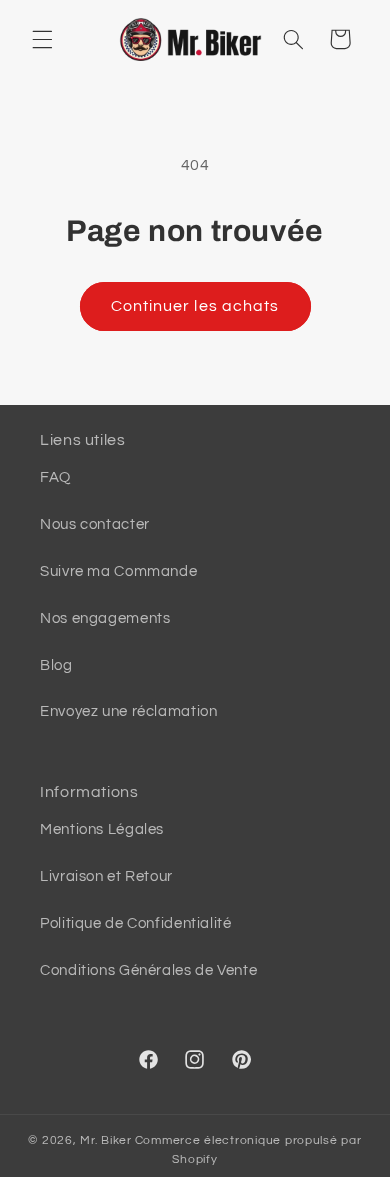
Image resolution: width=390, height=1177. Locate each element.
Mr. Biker (106, 1140)
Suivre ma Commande (118, 571)
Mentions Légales (102, 829)
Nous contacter (95, 524)
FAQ (55, 477)
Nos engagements (105, 618)
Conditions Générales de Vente (148, 970)
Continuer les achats (195, 306)
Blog (56, 665)
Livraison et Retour (106, 876)
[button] (42, 39)
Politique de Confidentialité (136, 923)
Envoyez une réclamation (129, 711)
